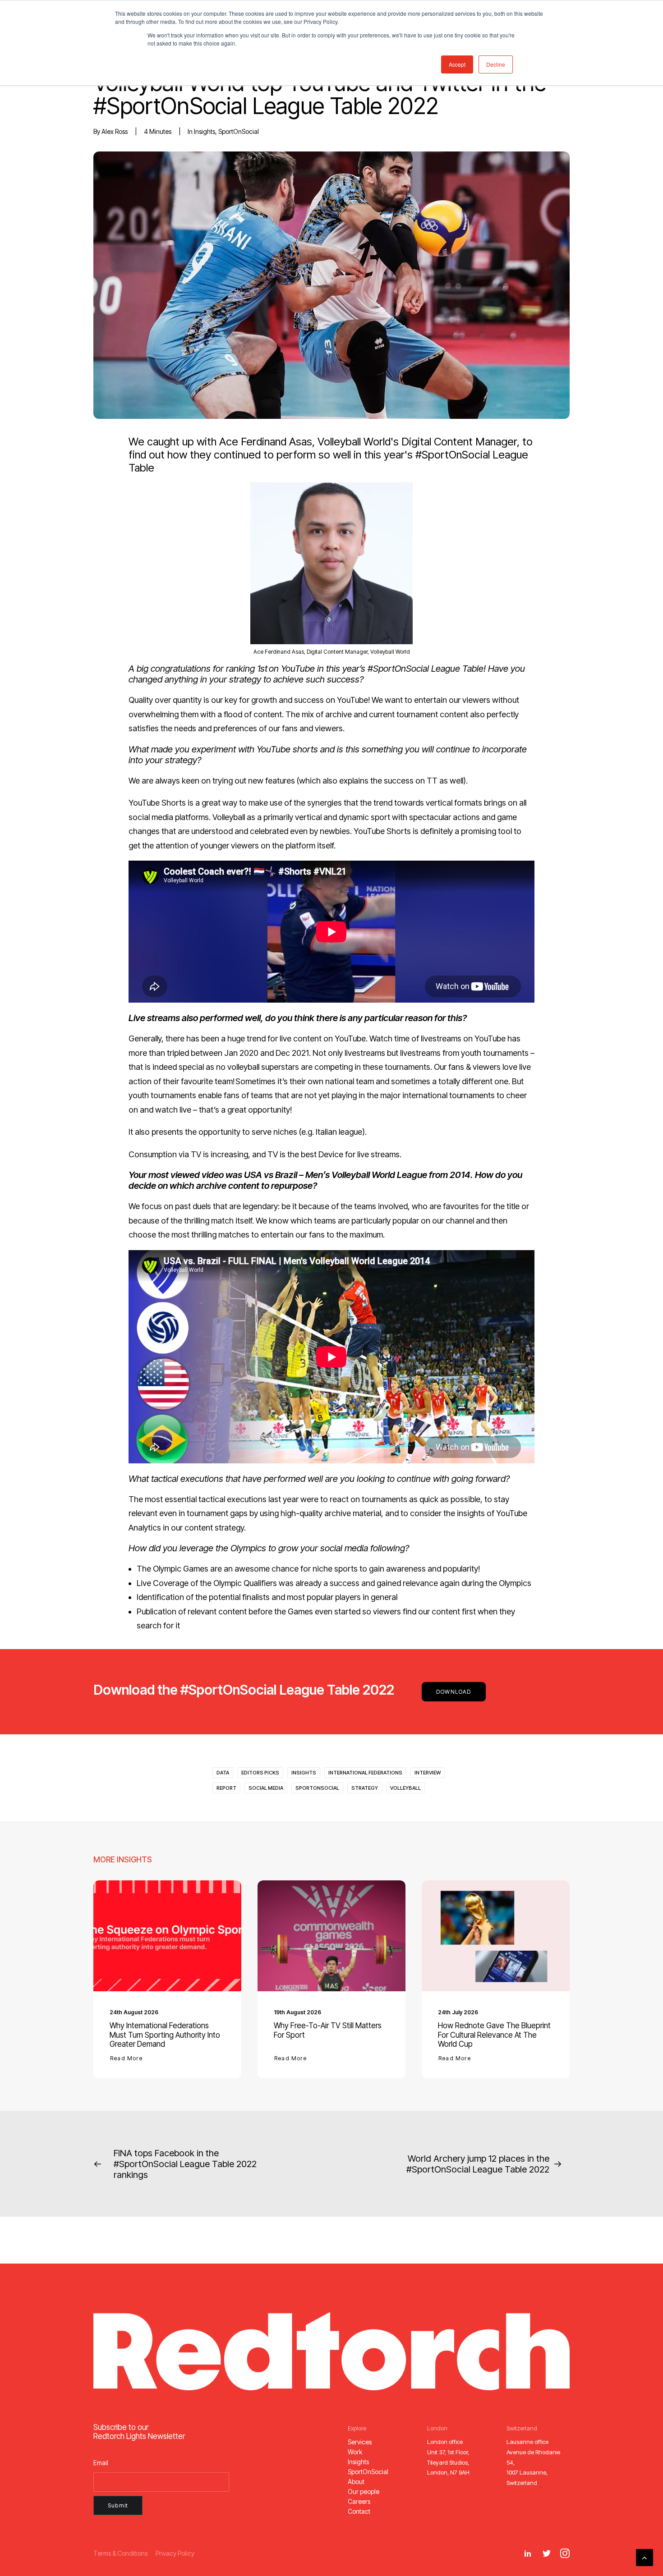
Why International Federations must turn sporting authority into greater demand (165, 2035)
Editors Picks (260, 1773)
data (223, 1773)
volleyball (405, 1788)
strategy (365, 1788)
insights (205, 131)
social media (266, 1788)
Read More (126, 2058)
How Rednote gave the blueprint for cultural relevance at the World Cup (494, 2035)
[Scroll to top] (645, 2557)
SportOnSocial (239, 131)
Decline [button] (496, 64)
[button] (167, 1936)
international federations (365, 1773)
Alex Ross (115, 131)
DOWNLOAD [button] (454, 1692)
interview (428, 1773)
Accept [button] (457, 64)
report (226, 1788)
